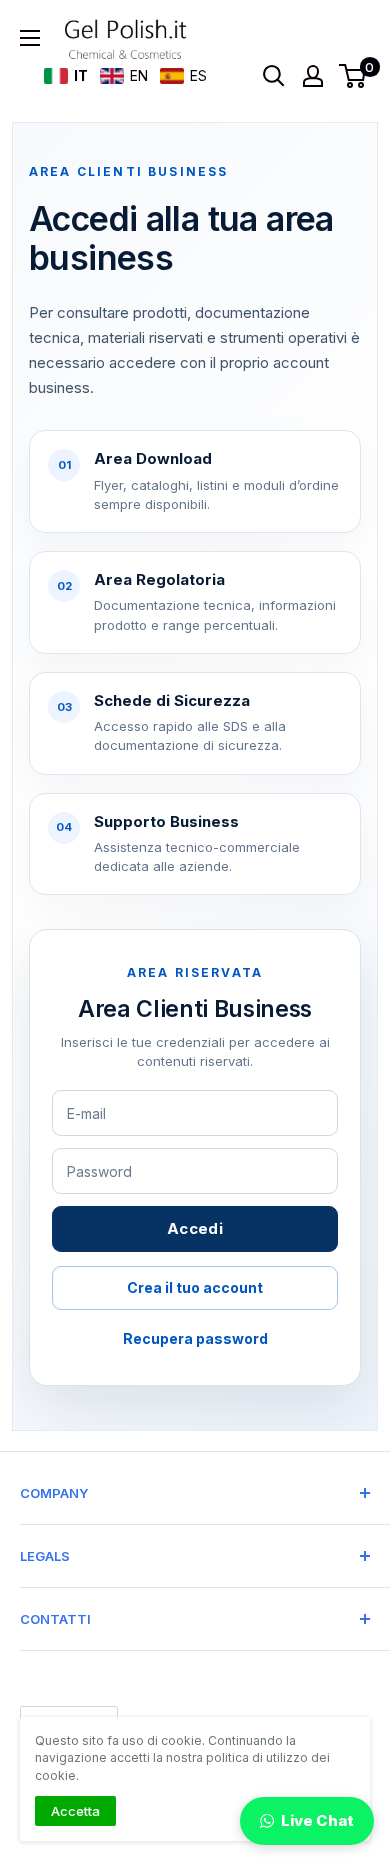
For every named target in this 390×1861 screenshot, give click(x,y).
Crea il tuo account (195, 1287)
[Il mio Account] (313, 76)
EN (138, 75)
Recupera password (195, 1338)
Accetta (75, 1811)
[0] (353, 76)
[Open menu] (30, 38)
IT (80, 75)
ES (197, 75)
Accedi (195, 1228)
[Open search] (274, 76)
